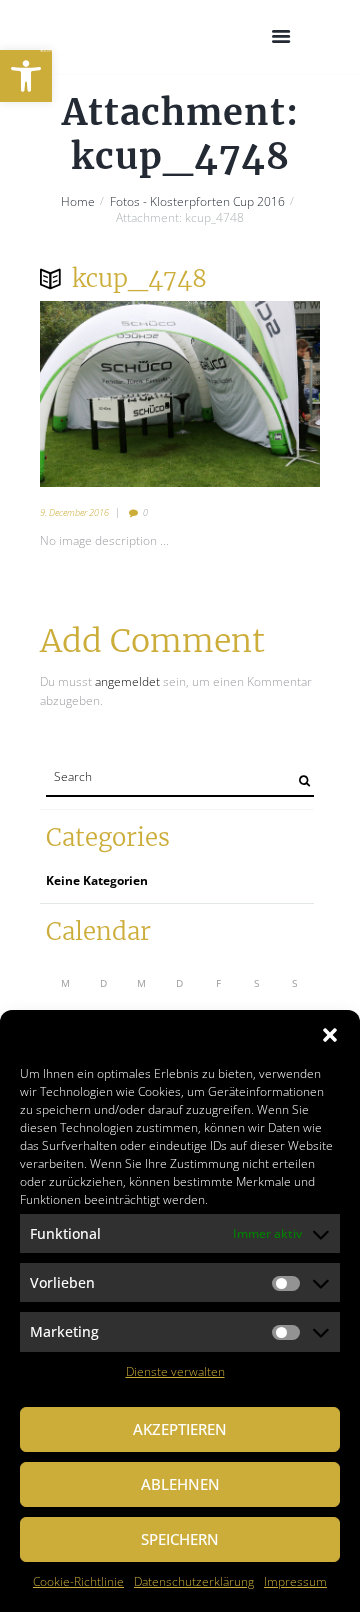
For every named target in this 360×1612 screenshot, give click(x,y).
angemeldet (127, 681)
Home (78, 202)
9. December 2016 (74, 512)
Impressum (295, 1581)
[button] (26, 76)
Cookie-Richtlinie (78, 1581)
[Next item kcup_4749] (250, 394)
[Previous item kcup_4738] (110, 394)
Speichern (180, 1539)
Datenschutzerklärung (194, 1581)
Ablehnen (180, 1484)
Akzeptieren (180, 1429)
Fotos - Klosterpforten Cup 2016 (197, 202)
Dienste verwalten (175, 1371)
